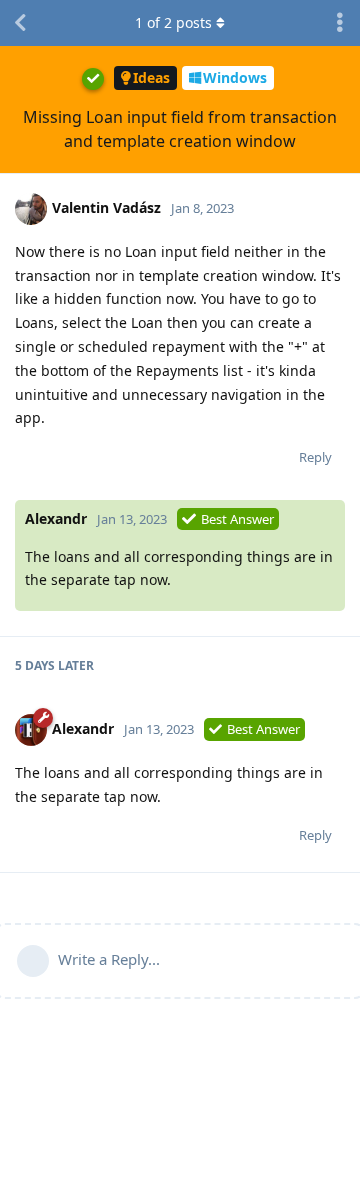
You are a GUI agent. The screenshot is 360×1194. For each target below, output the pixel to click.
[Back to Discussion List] (20, 23)
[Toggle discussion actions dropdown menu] (340, 23)
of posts (173, 22)
